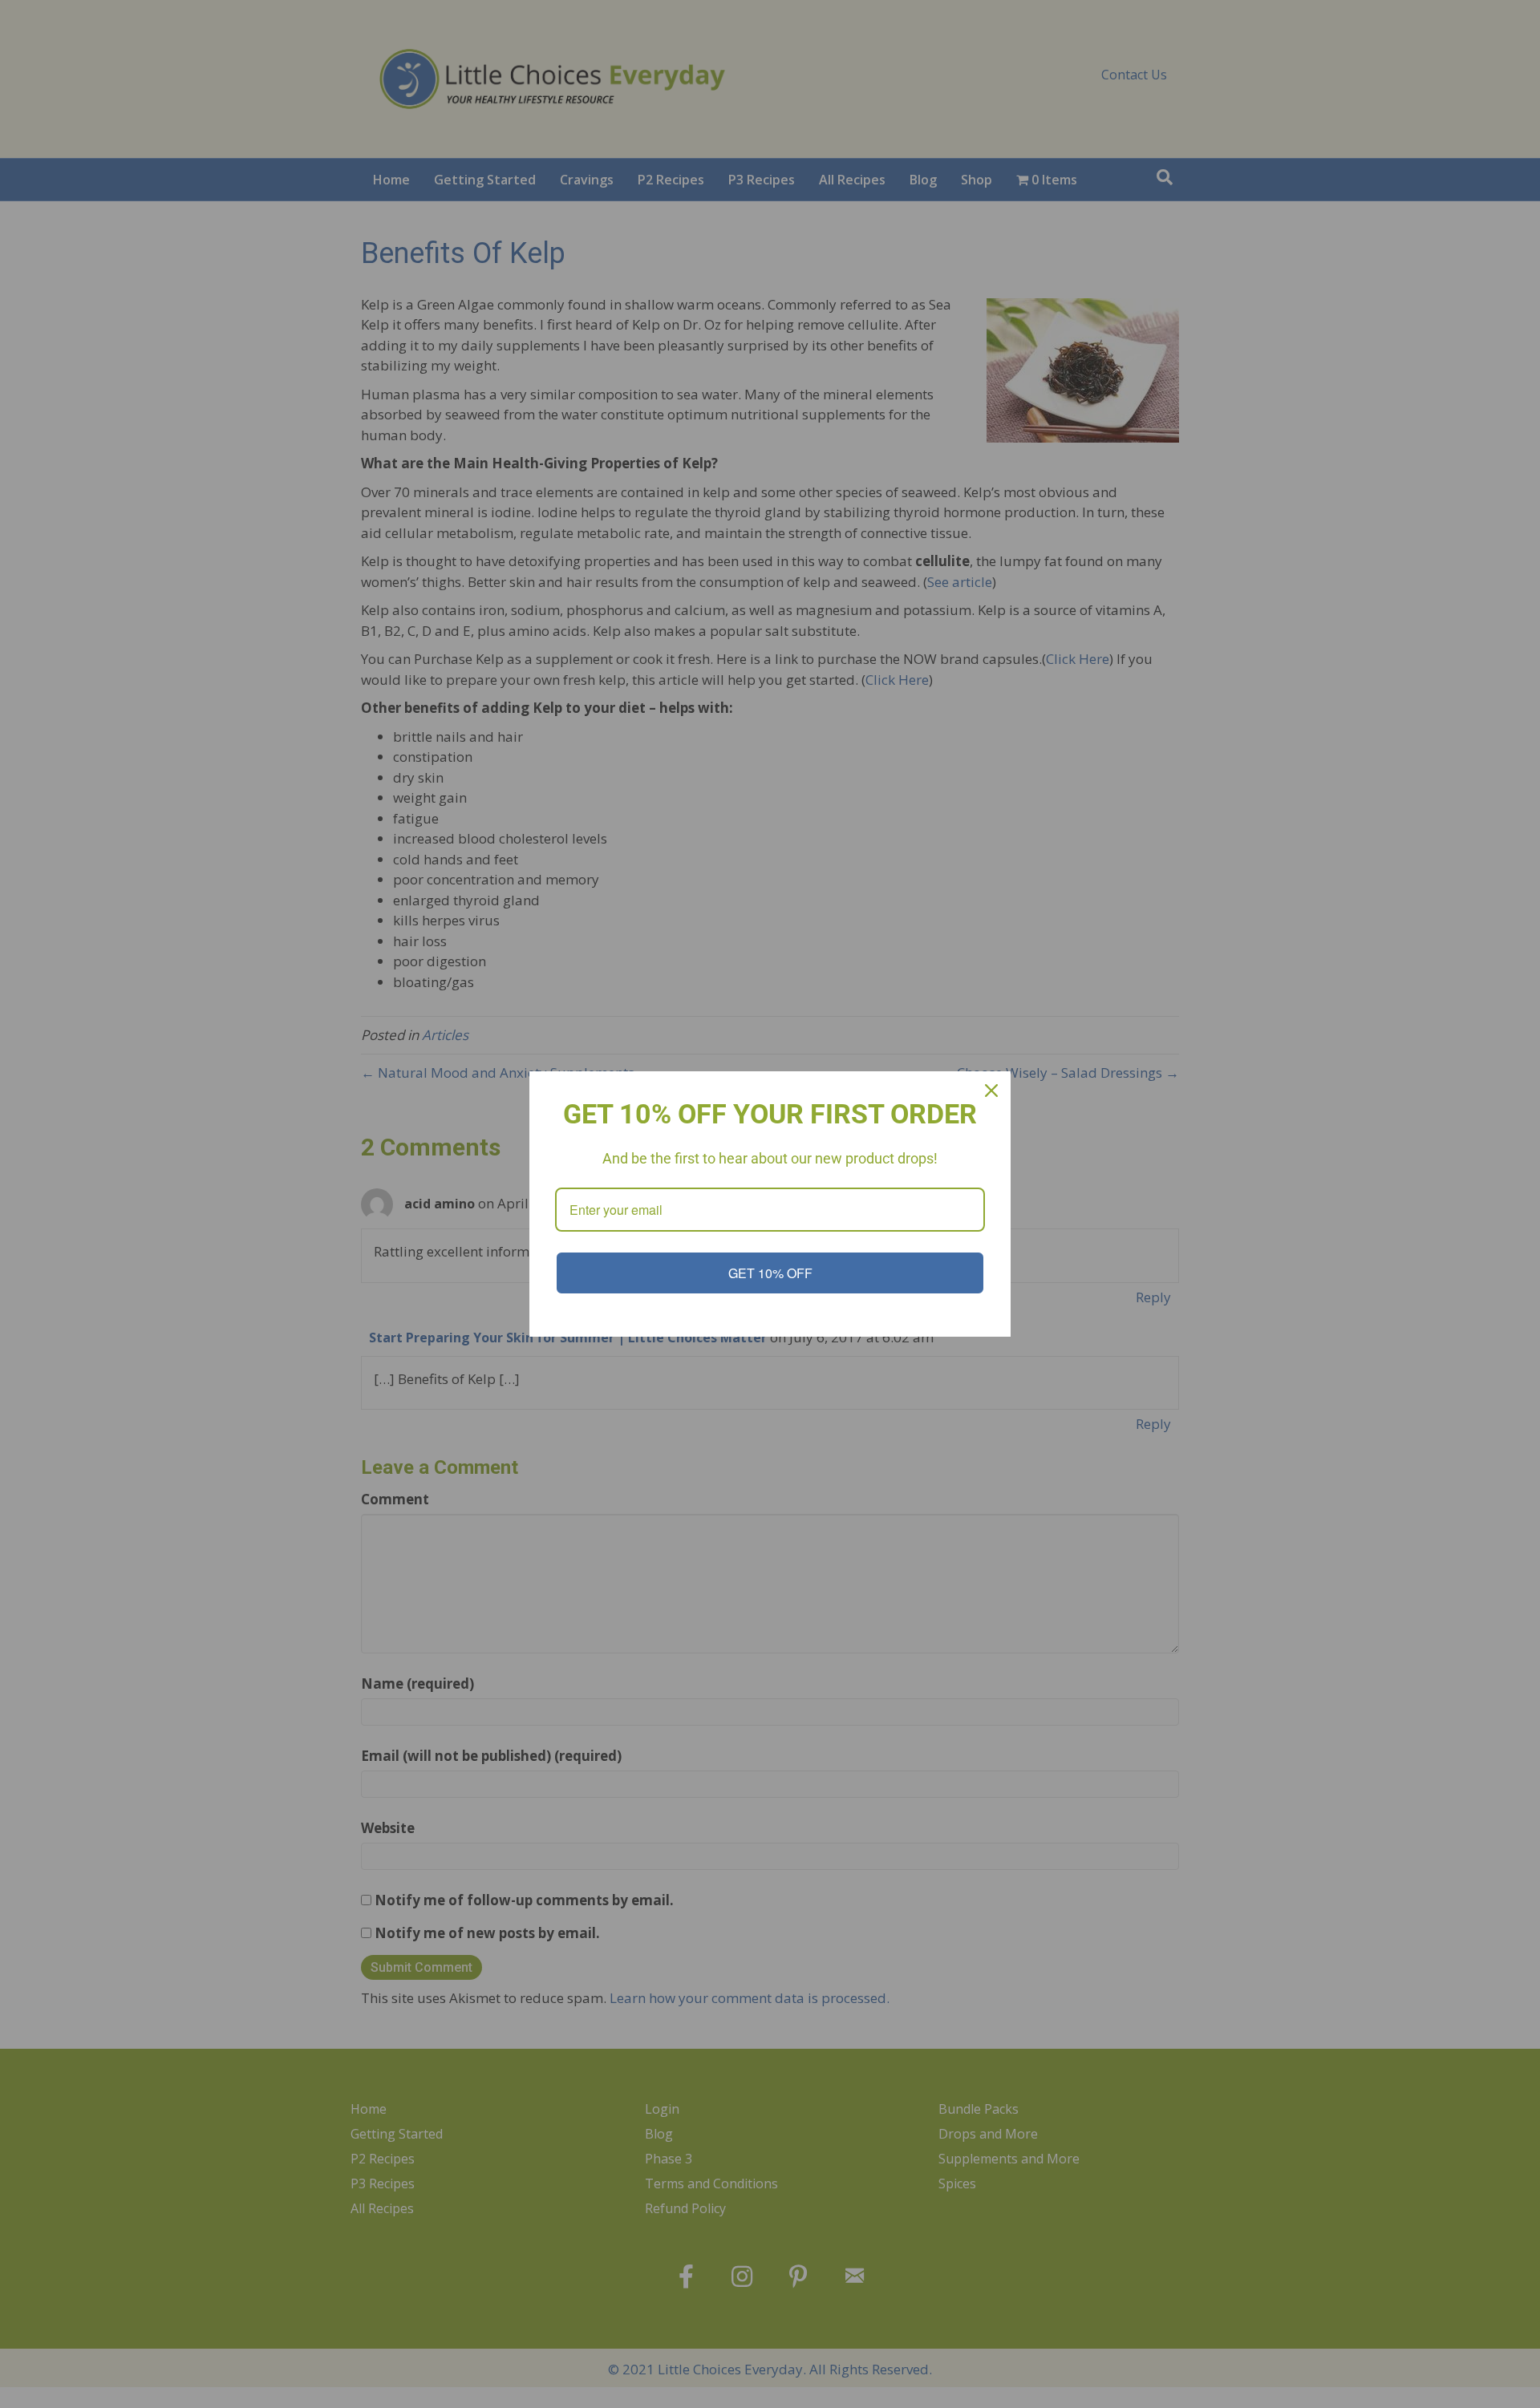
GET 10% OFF (770, 1273)
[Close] (991, 1091)
